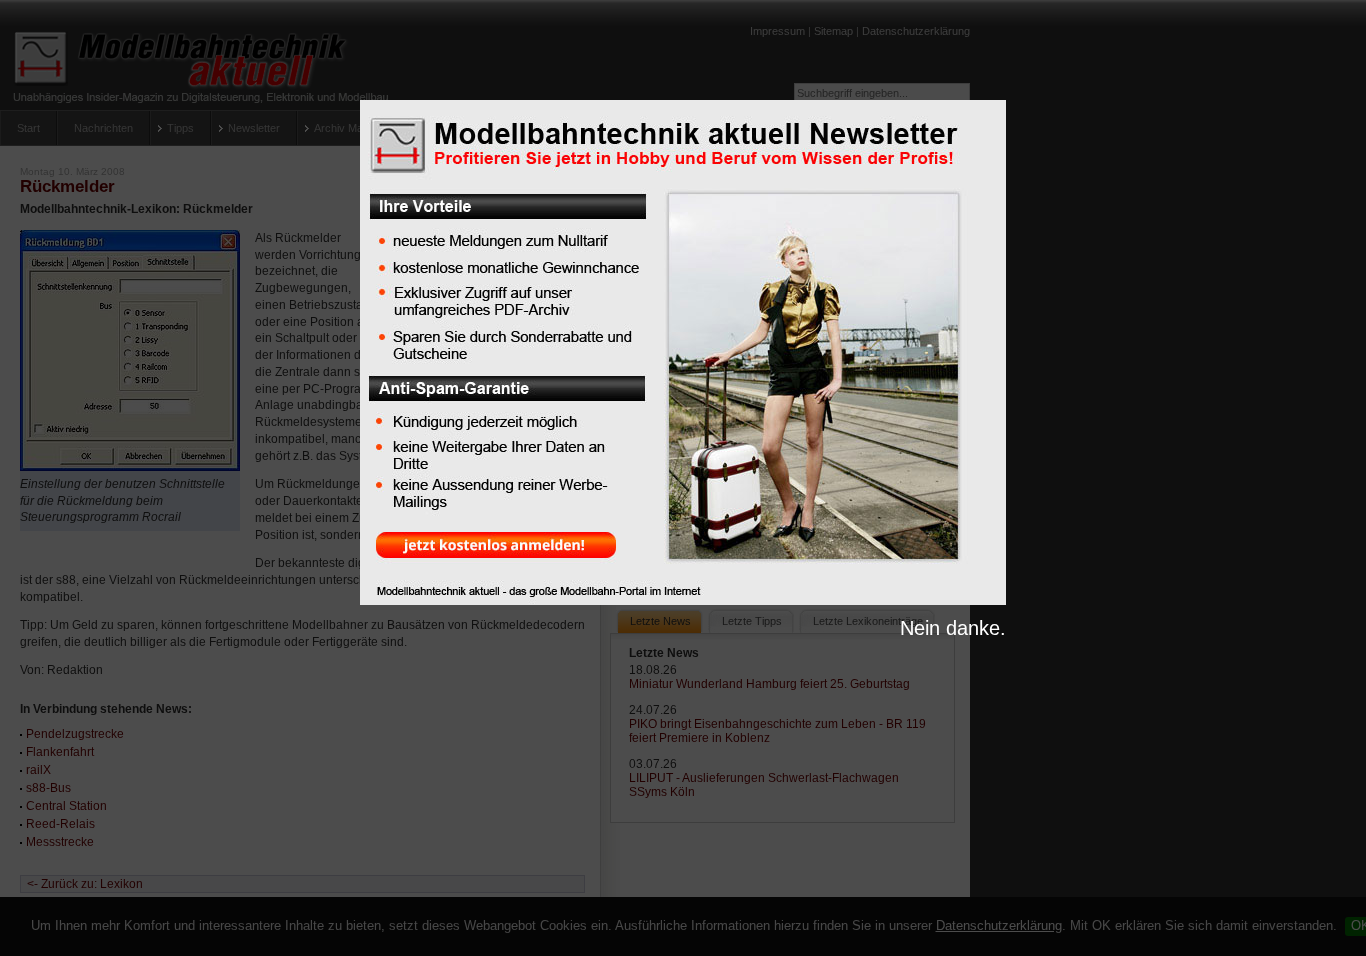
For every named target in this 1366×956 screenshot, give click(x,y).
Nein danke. (953, 628)
